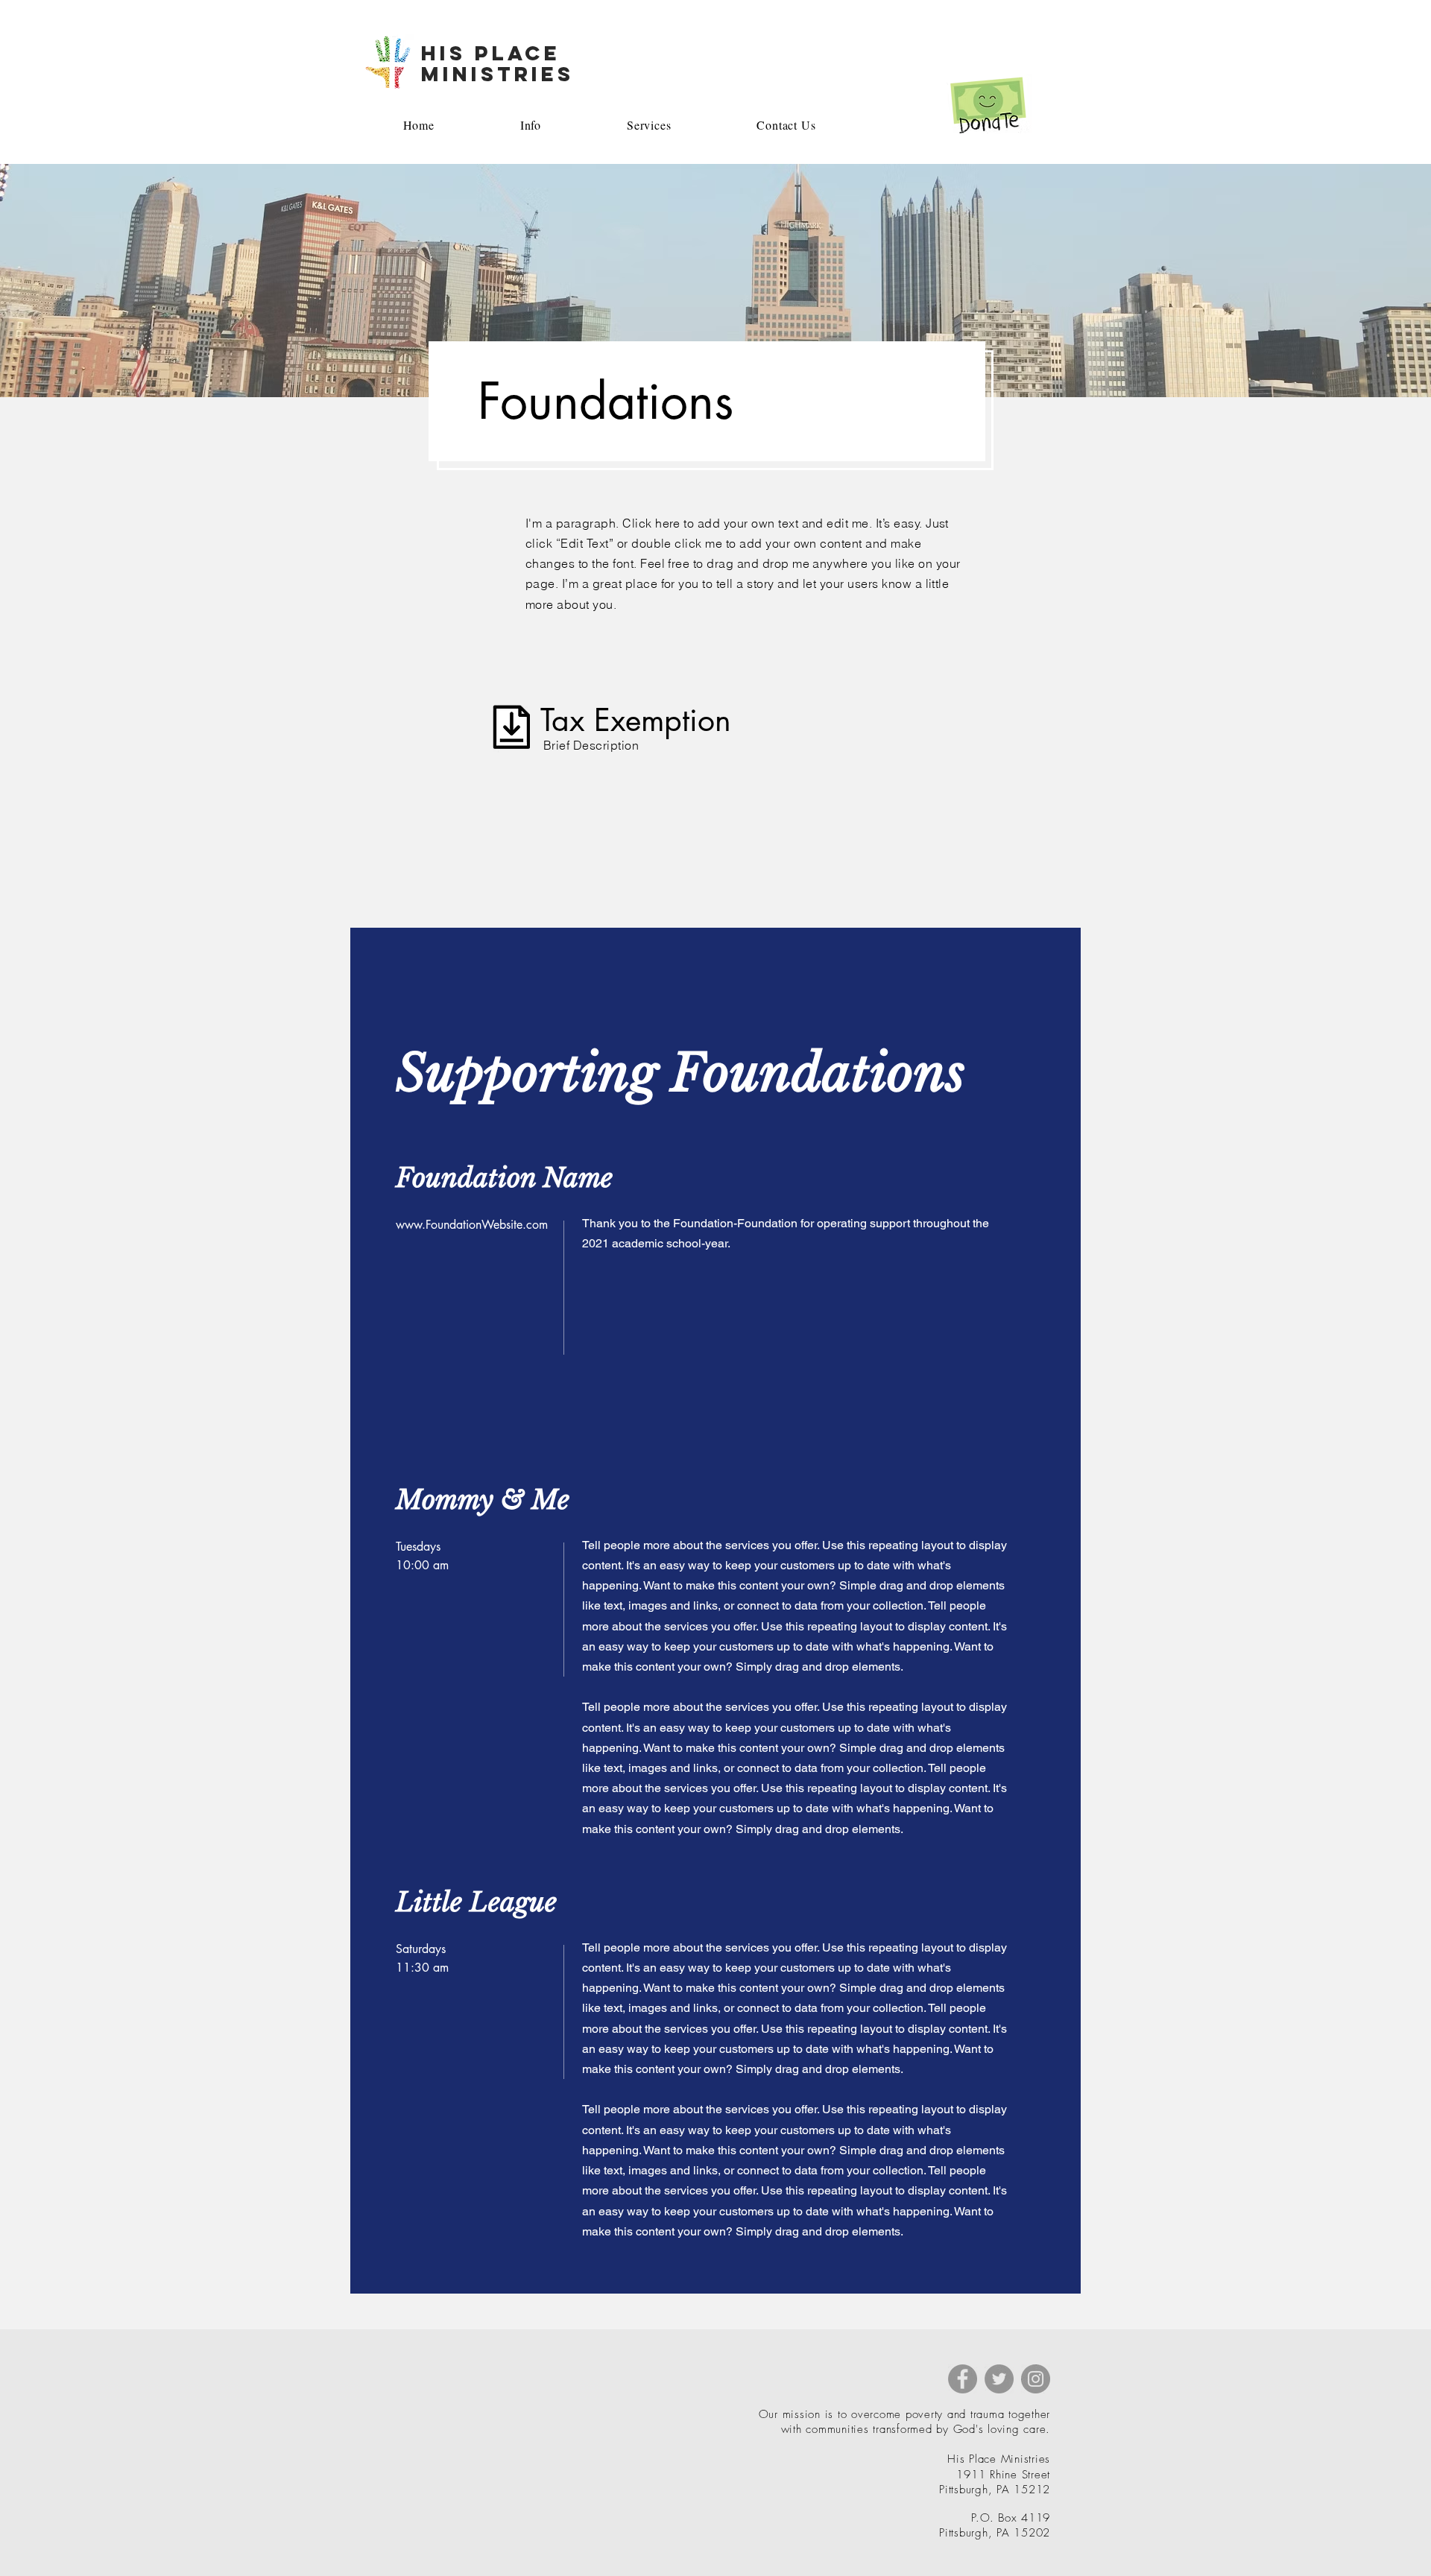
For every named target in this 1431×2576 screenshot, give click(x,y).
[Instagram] (1036, 2379)
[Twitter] (999, 2379)
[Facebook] (963, 2379)
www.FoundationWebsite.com (472, 1225)
